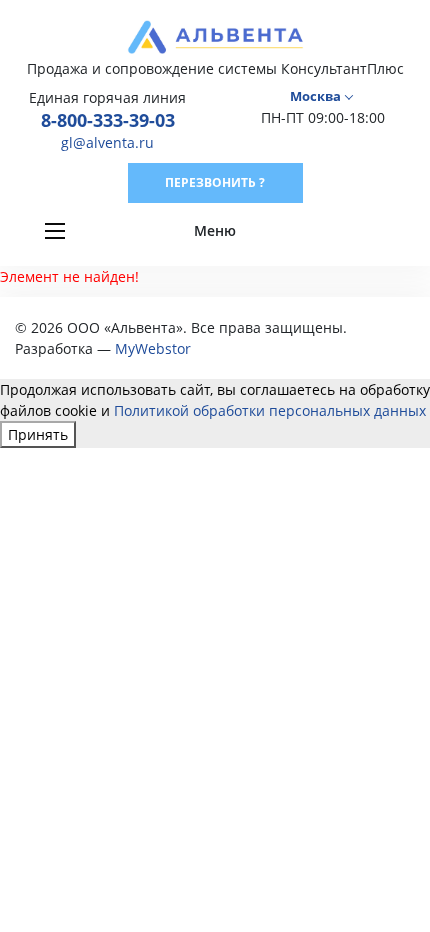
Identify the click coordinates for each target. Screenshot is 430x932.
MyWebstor (153, 348)
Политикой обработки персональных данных (270, 410)
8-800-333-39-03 (108, 120)
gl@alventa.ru (107, 142)
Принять (38, 434)
